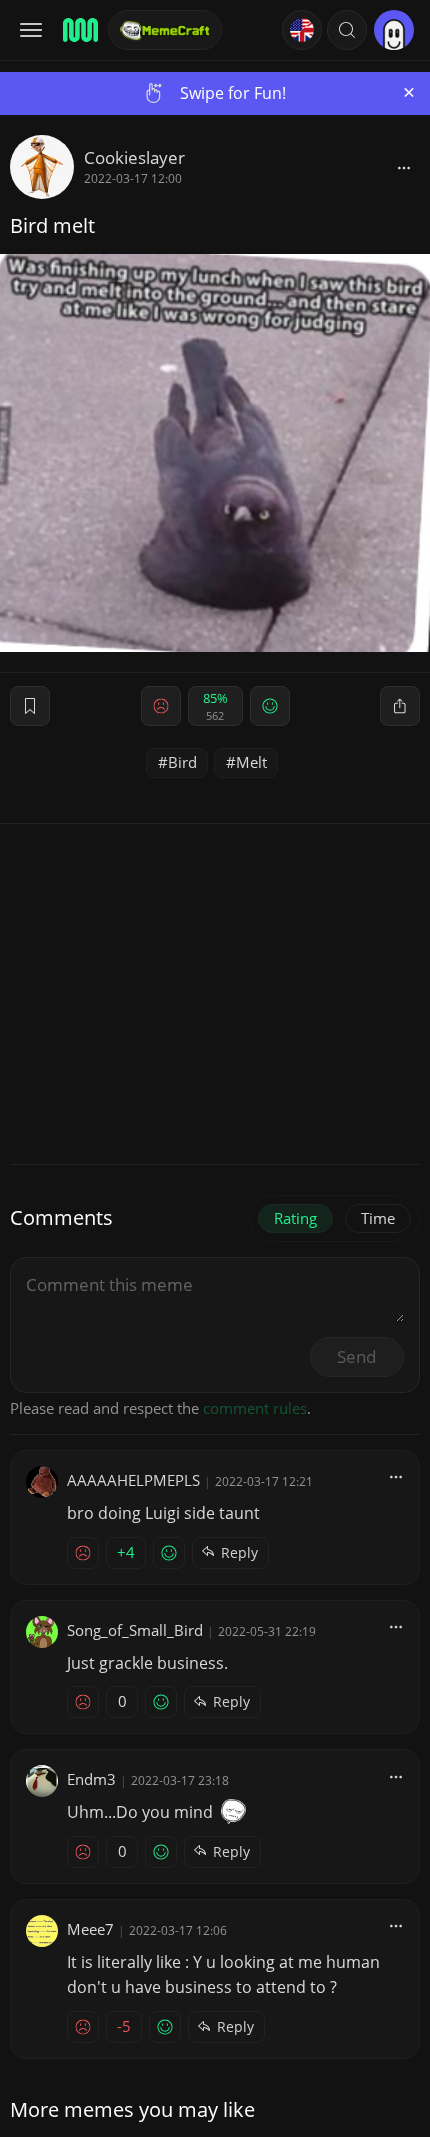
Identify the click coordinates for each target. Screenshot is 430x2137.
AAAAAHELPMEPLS (133, 1480)
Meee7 (90, 1929)
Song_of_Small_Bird (135, 1630)
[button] (347, 30)
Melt (251, 762)
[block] (404, 167)
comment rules (255, 1408)
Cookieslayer (134, 157)
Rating (295, 1218)
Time (378, 1218)
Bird (182, 762)
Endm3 (91, 1779)
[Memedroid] (79, 30)
